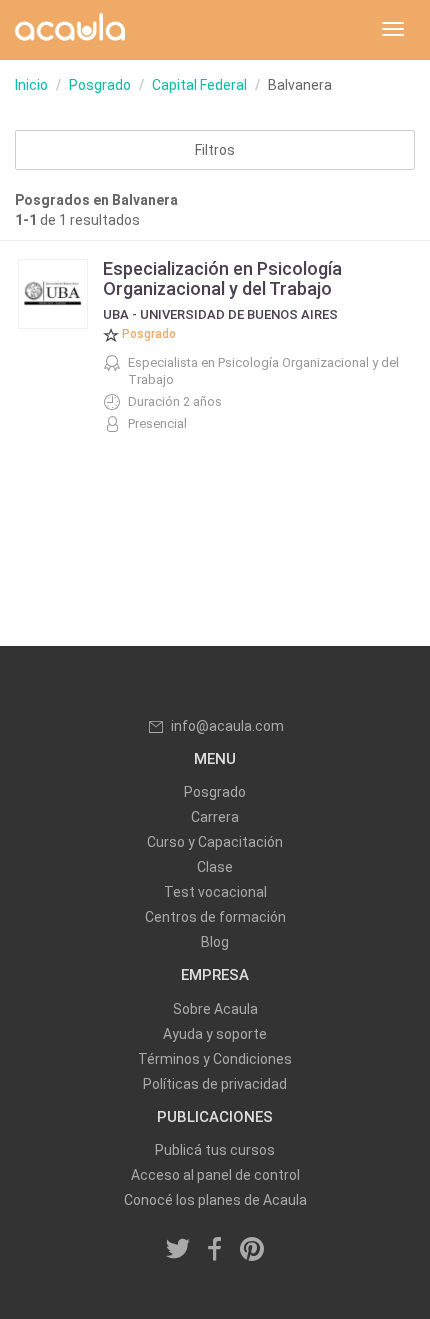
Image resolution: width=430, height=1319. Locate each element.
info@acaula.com (227, 726)
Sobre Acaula (215, 1009)
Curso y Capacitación (215, 842)
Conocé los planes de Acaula (215, 1200)
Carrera (215, 817)
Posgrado (100, 85)
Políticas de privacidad (215, 1084)
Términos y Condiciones (215, 1059)
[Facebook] (215, 1250)
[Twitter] (179, 1250)
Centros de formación (215, 917)
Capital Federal (199, 85)
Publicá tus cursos (215, 1150)
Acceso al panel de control (215, 1175)
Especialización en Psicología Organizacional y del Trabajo (222, 278)
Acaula (70, 30)
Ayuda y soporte (215, 1034)
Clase (215, 867)
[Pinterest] (252, 1250)
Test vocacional (215, 892)
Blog (215, 942)
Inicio (31, 85)
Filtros (215, 150)
